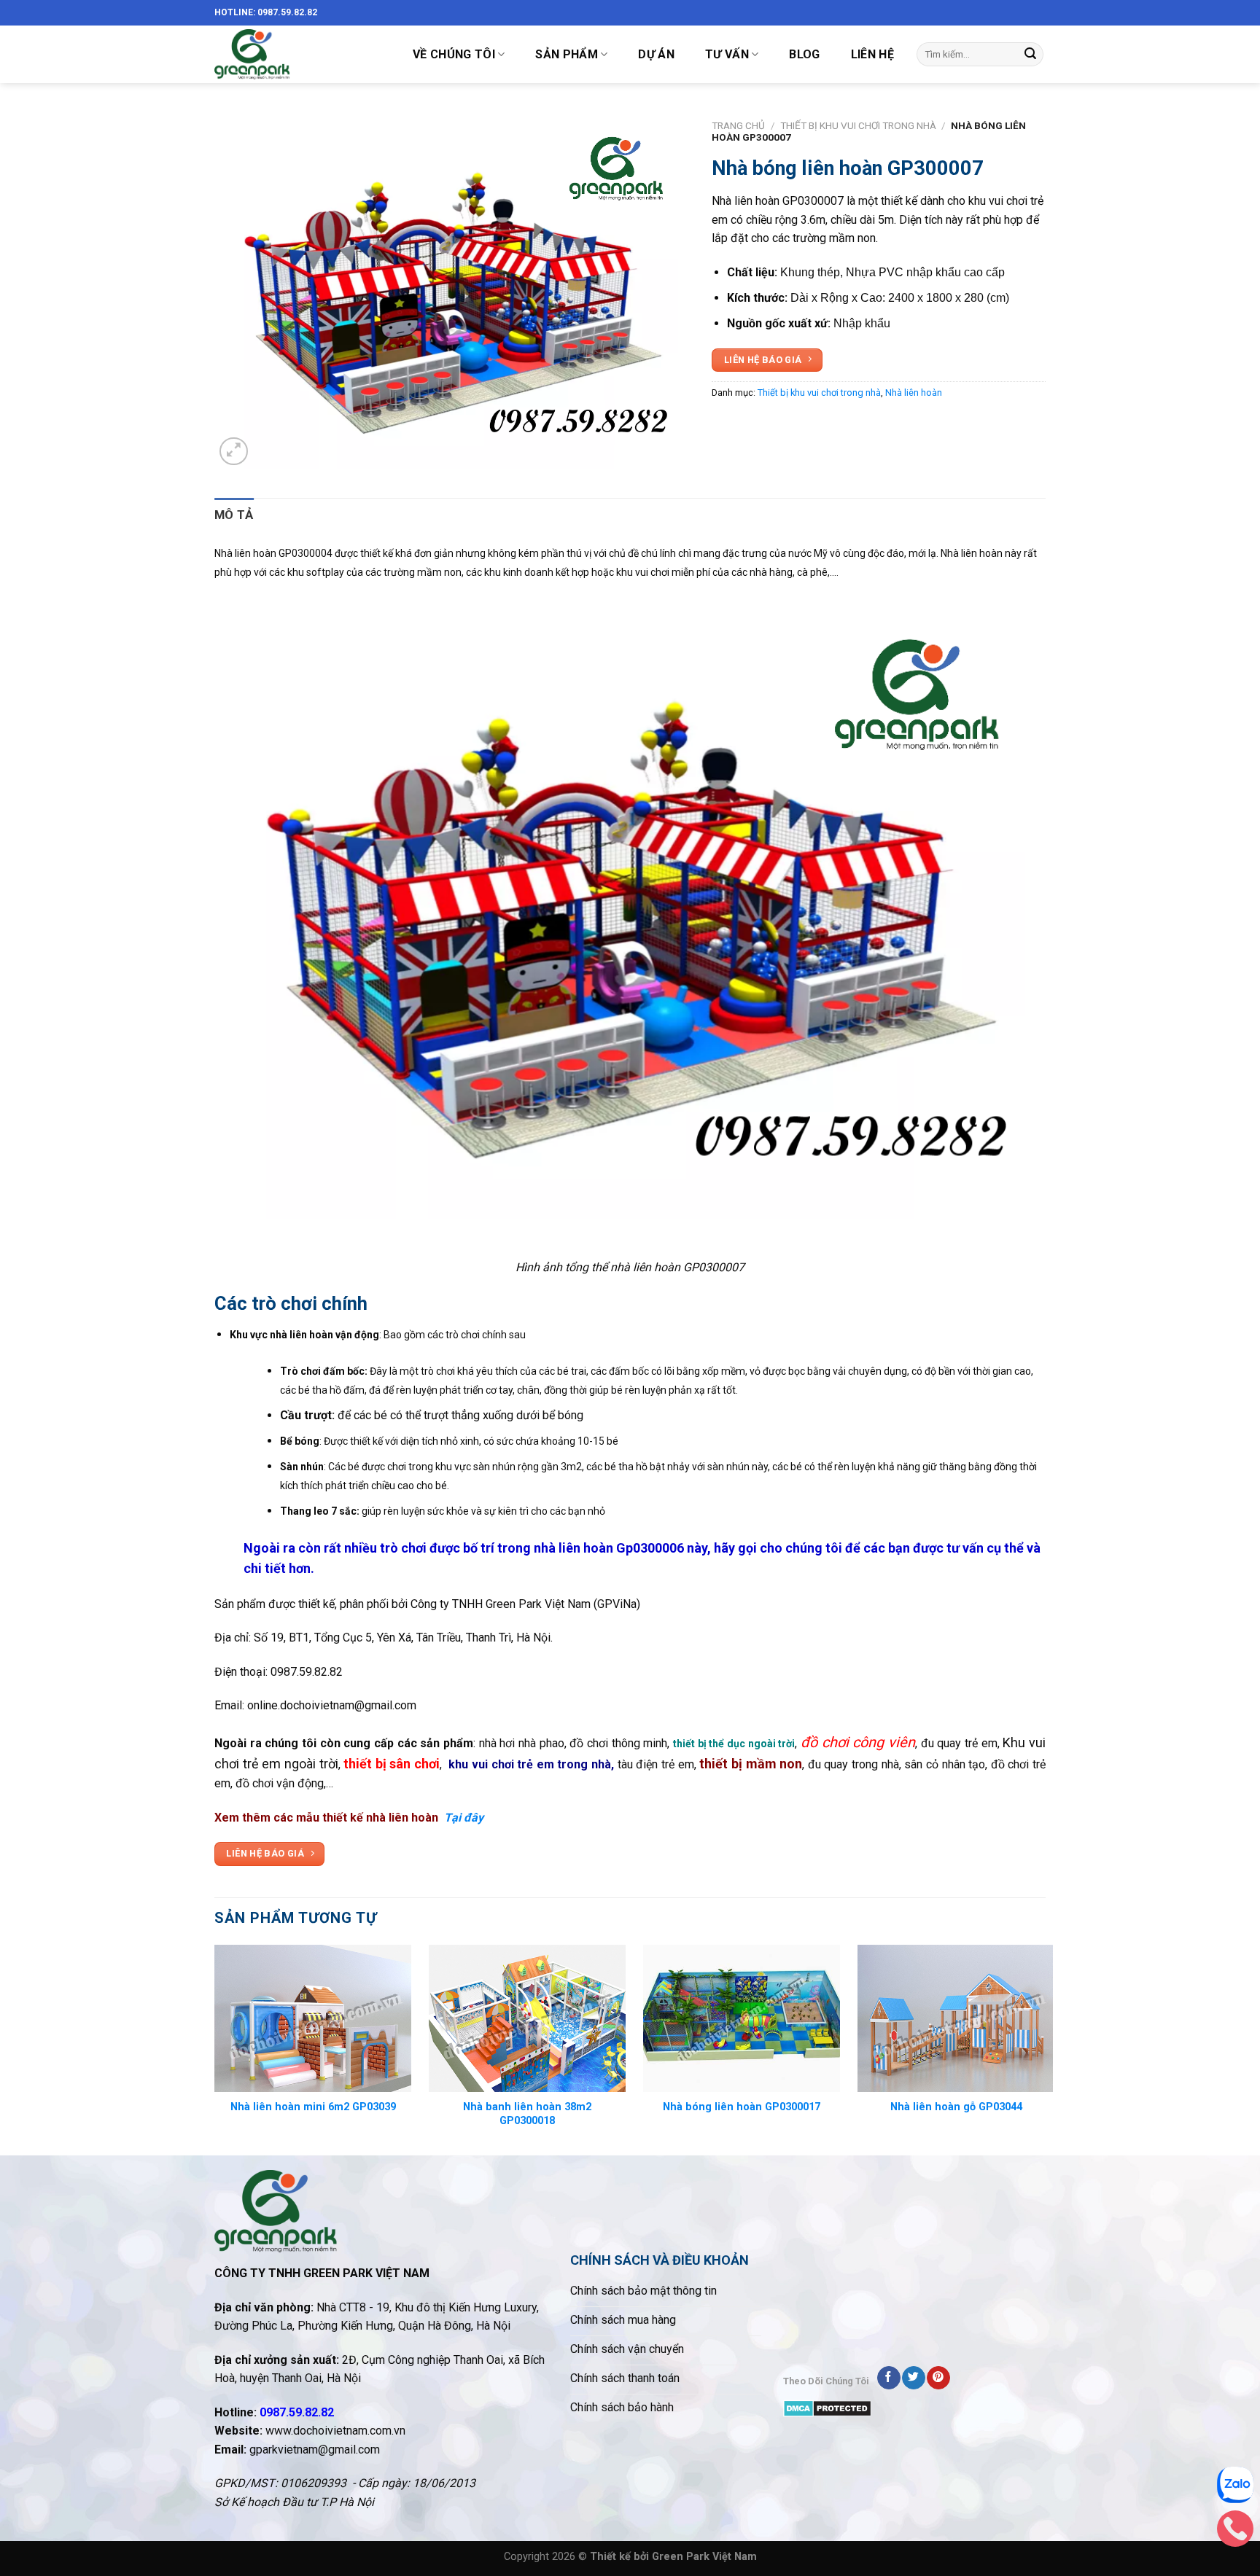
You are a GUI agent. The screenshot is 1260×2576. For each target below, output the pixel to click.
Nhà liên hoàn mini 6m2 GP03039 (313, 2107)
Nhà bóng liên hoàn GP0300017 (742, 2107)
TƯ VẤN (727, 54)
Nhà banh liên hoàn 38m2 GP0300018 (527, 2114)
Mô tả (234, 515)
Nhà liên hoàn (914, 393)
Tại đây (464, 1818)
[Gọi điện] (1235, 2532)
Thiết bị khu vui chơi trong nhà (858, 125)
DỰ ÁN (656, 54)
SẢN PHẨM (567, 54)
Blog (804, 54)
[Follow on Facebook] (888, 2378)
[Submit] (1030, 55)
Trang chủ (738, 125)
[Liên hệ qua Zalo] (1235, 2489)
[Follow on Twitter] (913, 2378)
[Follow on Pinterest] (938, 2378)
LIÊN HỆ (872, 54)
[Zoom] (234, 452)
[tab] (234, 515)
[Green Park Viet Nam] (298, 54)
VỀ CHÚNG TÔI (454, 54)
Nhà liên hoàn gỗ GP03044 (956, 2107)
